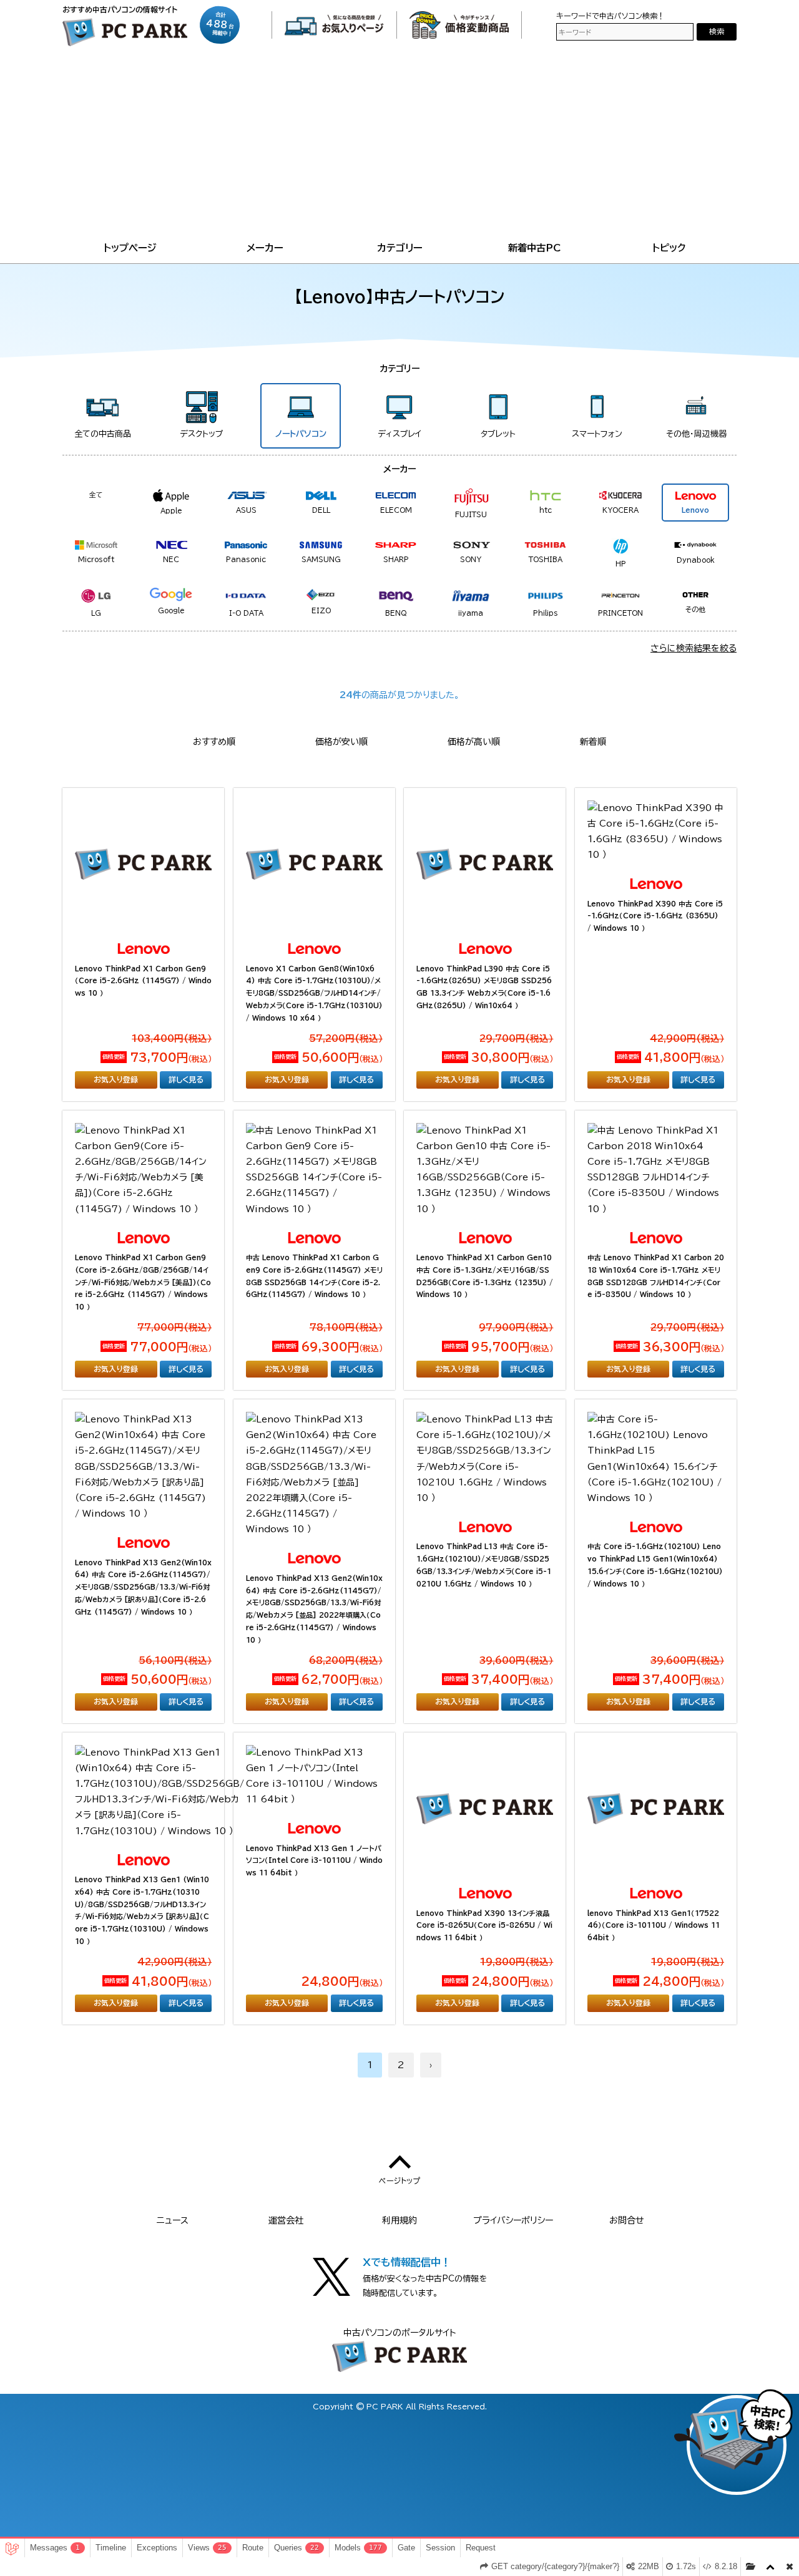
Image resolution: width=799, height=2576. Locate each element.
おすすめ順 (214, 742)
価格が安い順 (341, 742)
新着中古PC (535, 248)
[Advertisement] (399, 146)
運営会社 (286, 2220)
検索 (717, 32)
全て (96, 494)
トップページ (130, 248)
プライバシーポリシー (513, 2220)
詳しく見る (186, 1079)
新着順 (593, 742)
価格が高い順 (474, 742)
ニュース (173, 2220)
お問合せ (627, 2220)
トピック (669, 248)
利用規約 (399, 2220)
